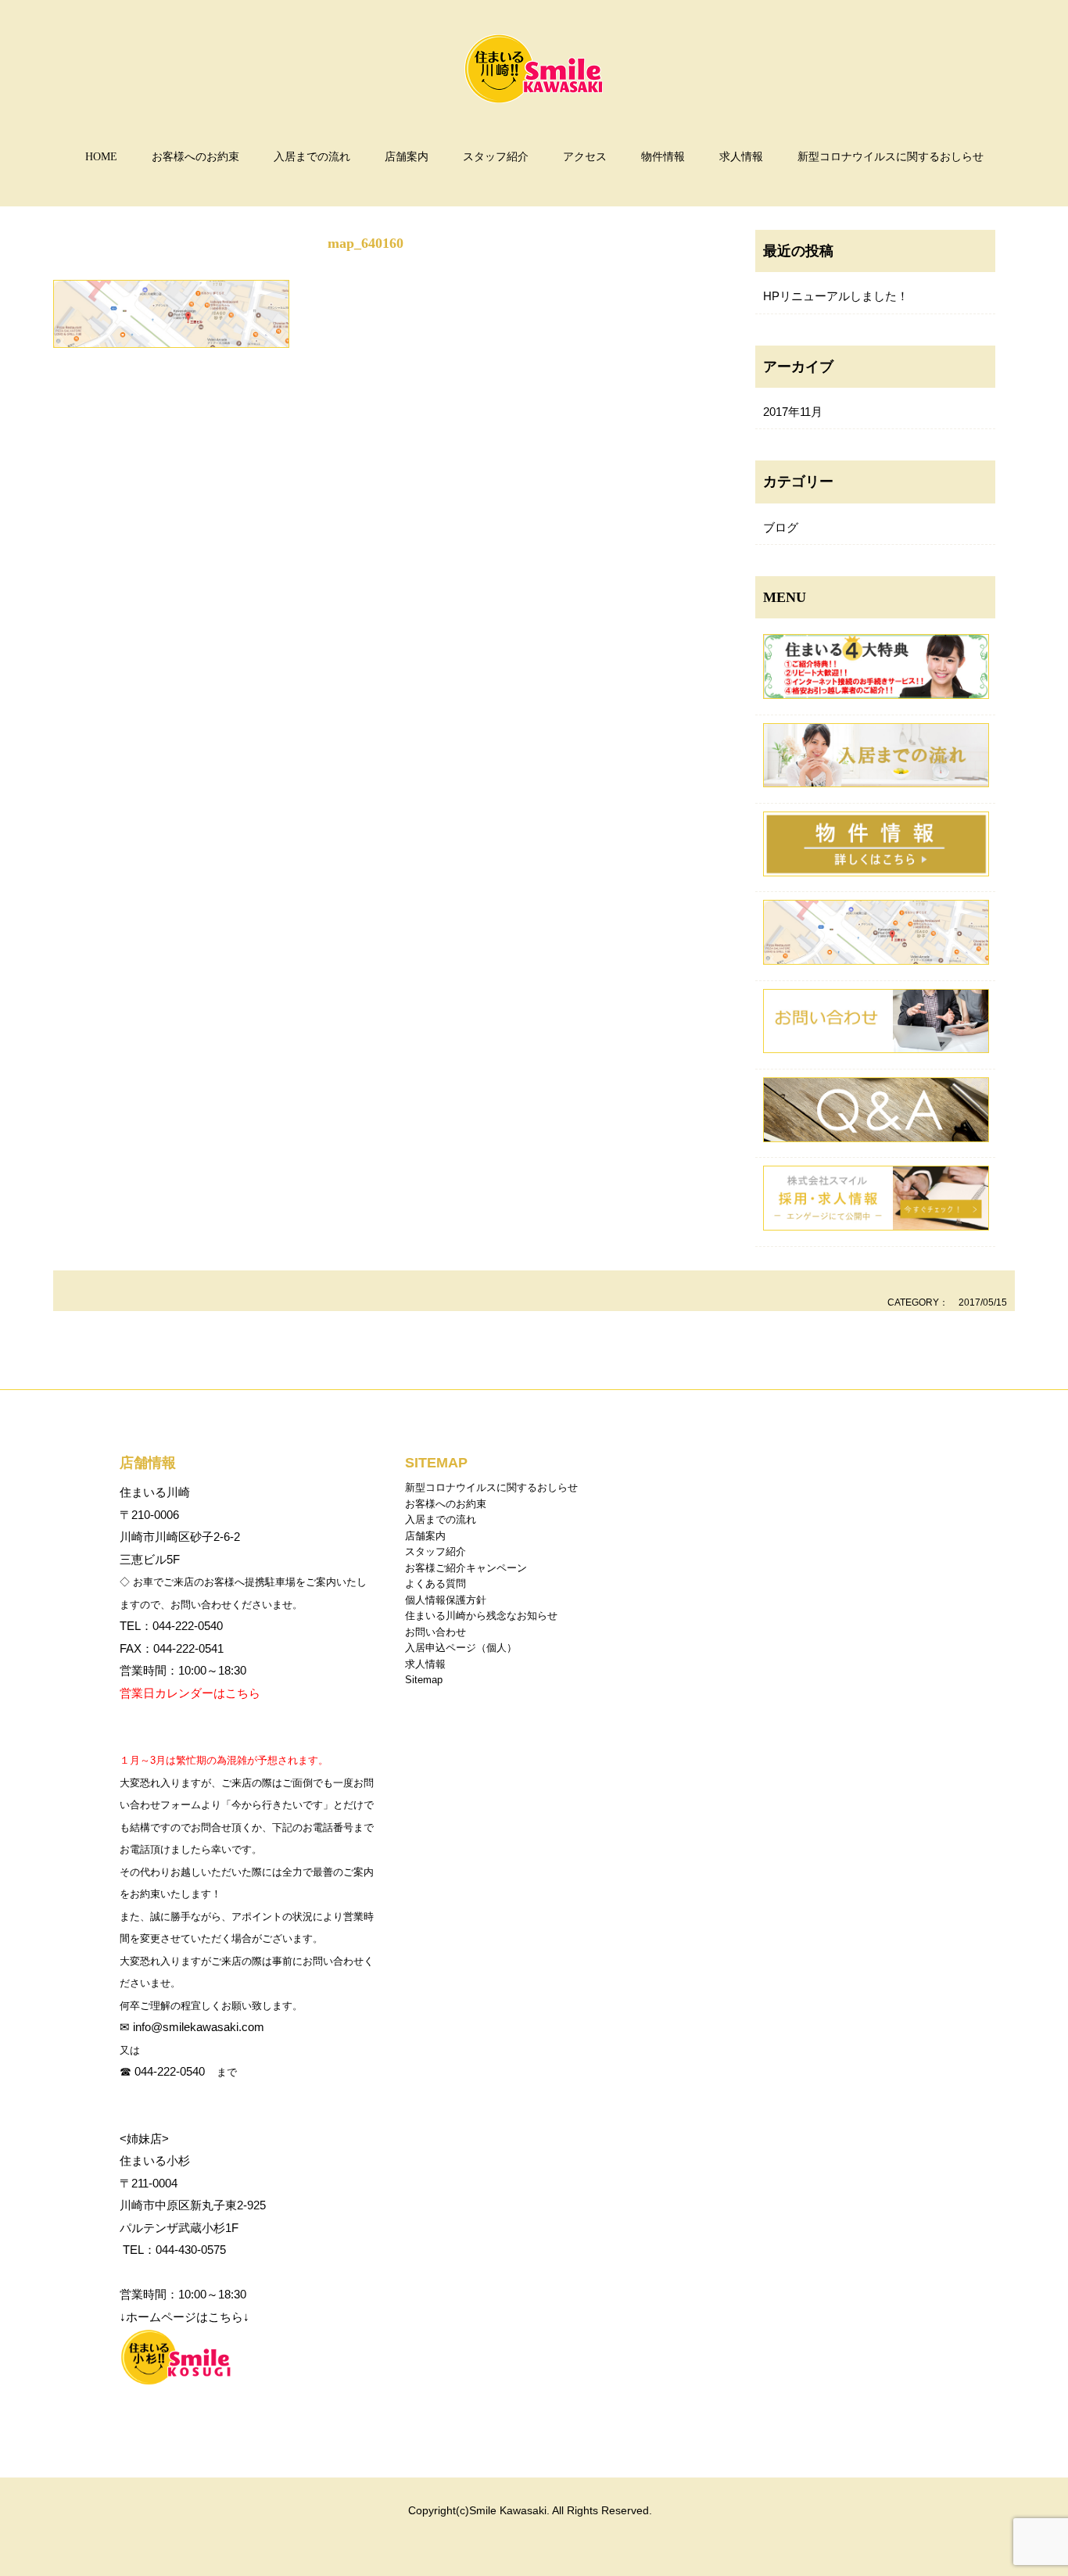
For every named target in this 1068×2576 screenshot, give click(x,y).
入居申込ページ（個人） (461, 1648)
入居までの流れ (312, 157)
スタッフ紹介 (496, 157)
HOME (101, 157)
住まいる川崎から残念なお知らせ (481, 1616)
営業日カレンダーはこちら (190, 1693)
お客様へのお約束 (195, 157)
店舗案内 (407, 157)
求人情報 (741, 157)
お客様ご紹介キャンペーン (466, 1568)
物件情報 (663, 157)
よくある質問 (435, 1584)
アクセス (585, 157)
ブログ (781, 527)
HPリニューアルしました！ (836, 296)
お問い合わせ (435, 1632)
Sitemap (424, 1680)
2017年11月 (793, 412)
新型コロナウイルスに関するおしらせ (891, 157)
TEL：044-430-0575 (173, 2250)
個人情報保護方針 (446, 1600)
